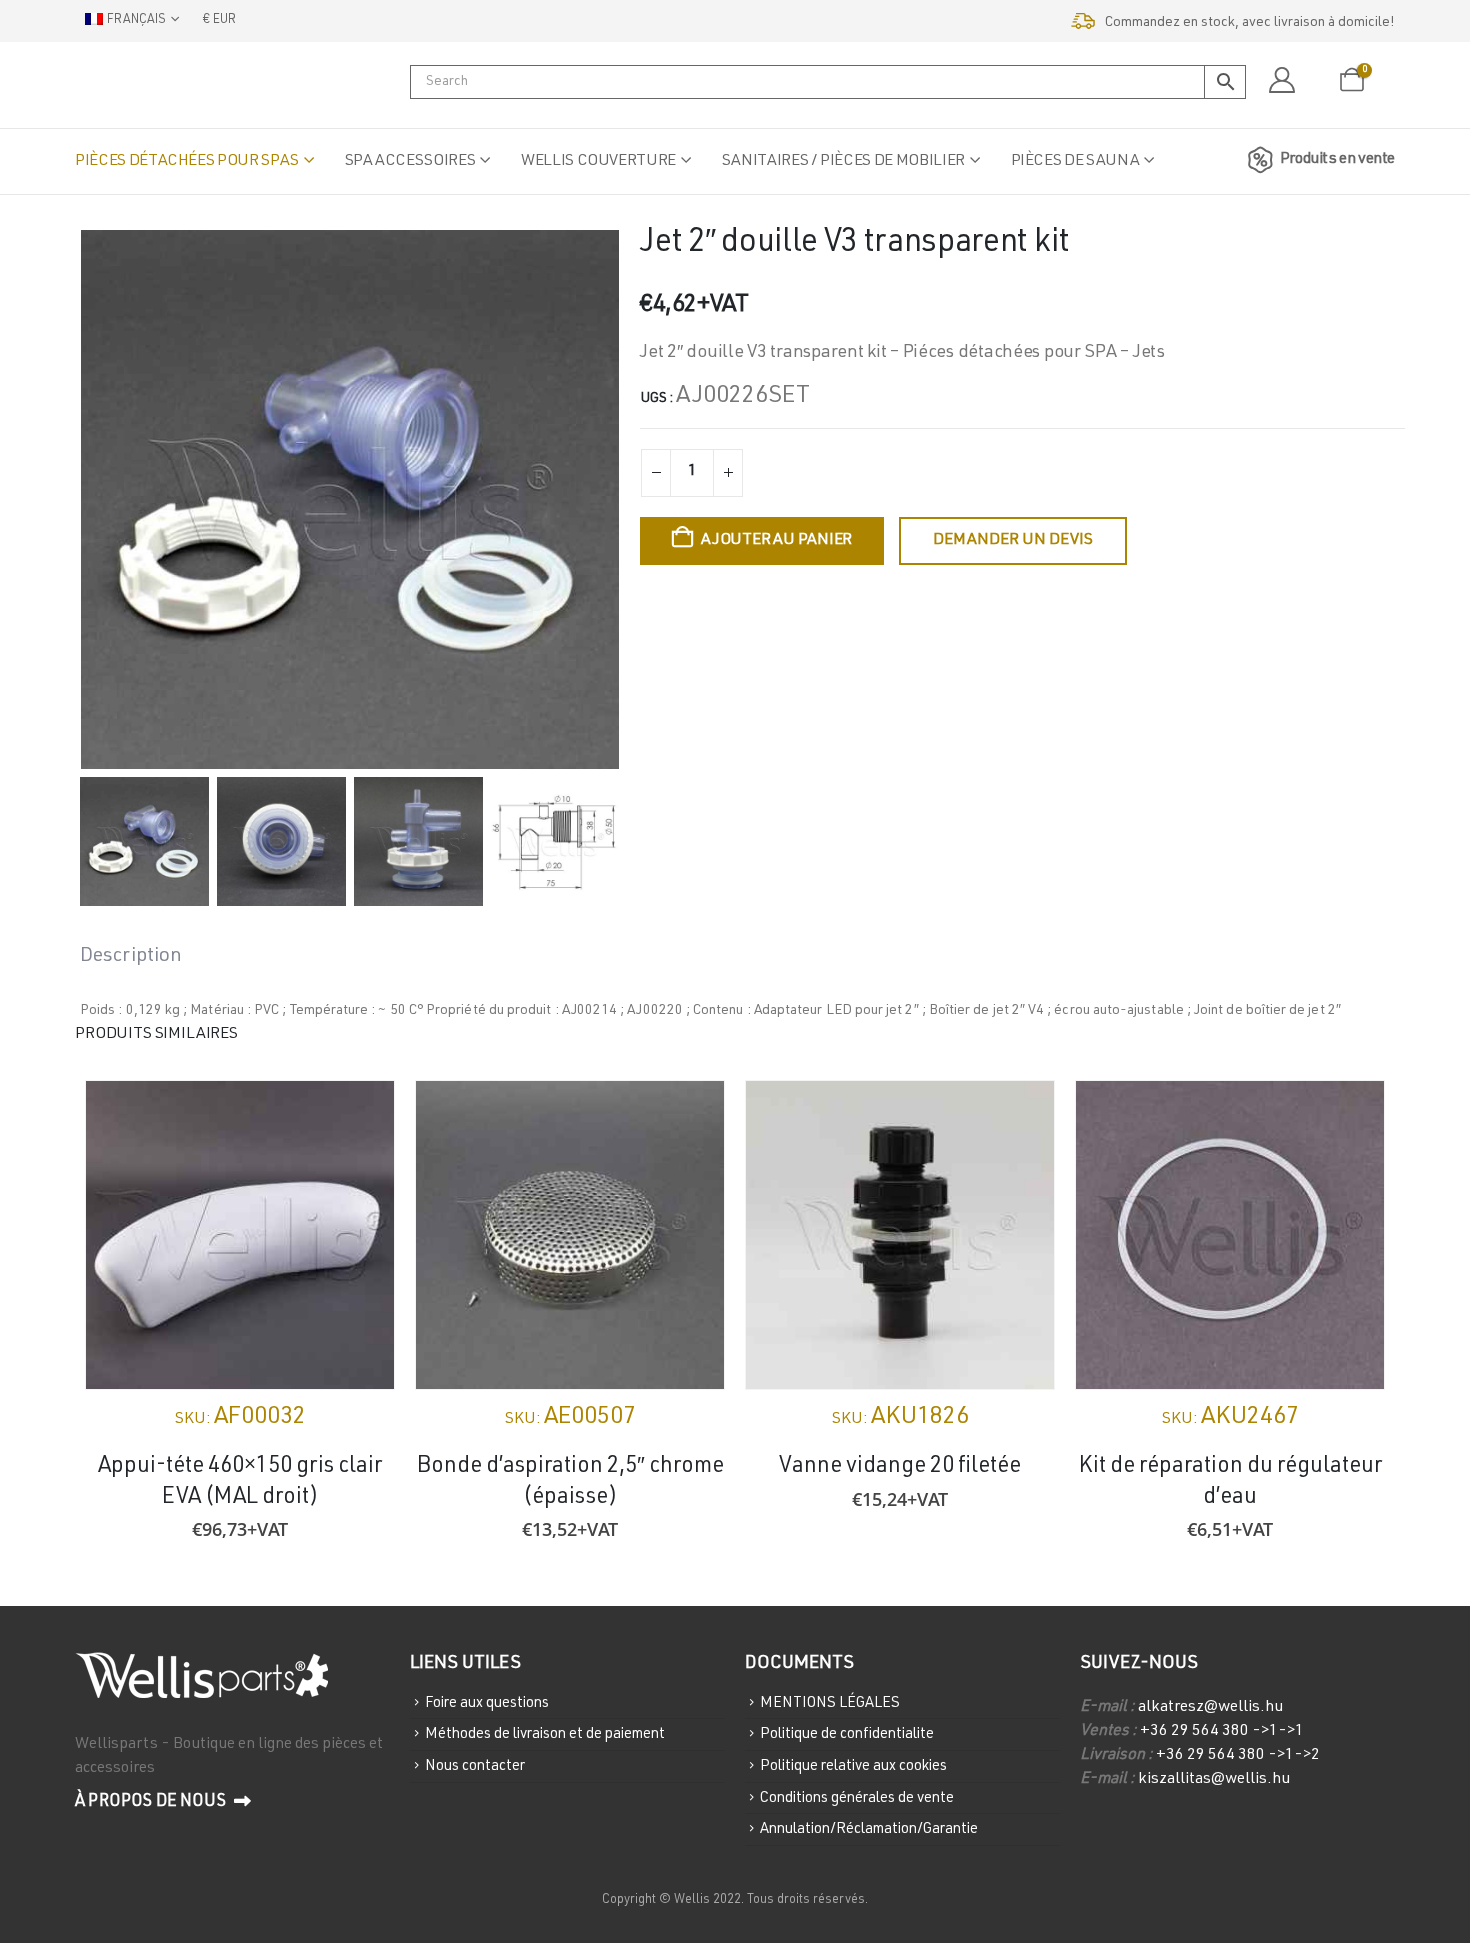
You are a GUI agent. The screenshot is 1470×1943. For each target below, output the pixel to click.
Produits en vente (1337, 160)
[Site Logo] (175, 85)
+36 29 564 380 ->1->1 (1222, 1732)
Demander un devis (1013, 541)
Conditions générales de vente (857, 1797)
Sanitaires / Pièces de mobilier (843, 162)
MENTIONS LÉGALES (830, 1702)
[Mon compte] (1281, 81)
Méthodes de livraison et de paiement (545, 1734)
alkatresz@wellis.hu (1210, 1708)
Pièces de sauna (1075, 162)
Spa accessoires (410, 162)
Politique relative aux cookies (853, 1766)
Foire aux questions (487, 1702)
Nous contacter (475, 1766)
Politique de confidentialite (847, 1734)
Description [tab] (131, 957)
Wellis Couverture (598, 162)
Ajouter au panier (776, 541)
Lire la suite (1351, 1114)
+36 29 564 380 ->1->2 (1238, 1756)
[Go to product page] (240, 1235)
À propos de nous (152, 1802)
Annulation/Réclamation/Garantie (869, 1829)
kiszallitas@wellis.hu (1214, 1780)
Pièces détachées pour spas (187, 162)
